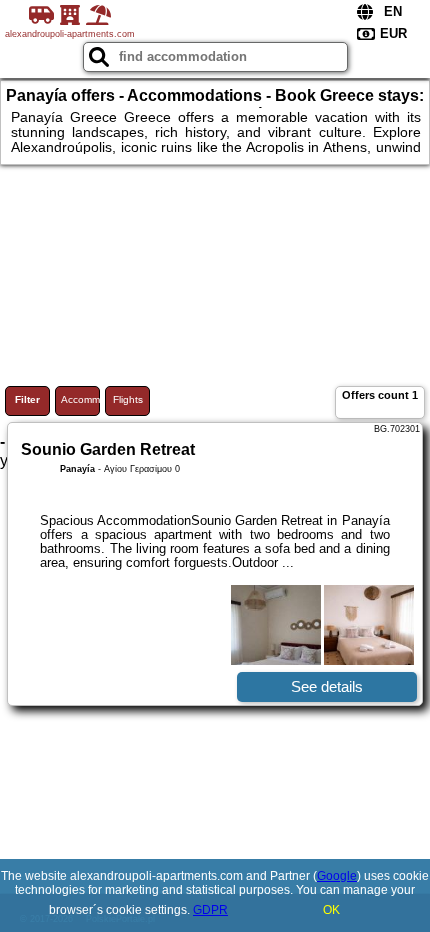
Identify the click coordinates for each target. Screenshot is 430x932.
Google (337, 876)
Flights (128, 399)
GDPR (210, 910)
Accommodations (80, 399)
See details (327, 686)
